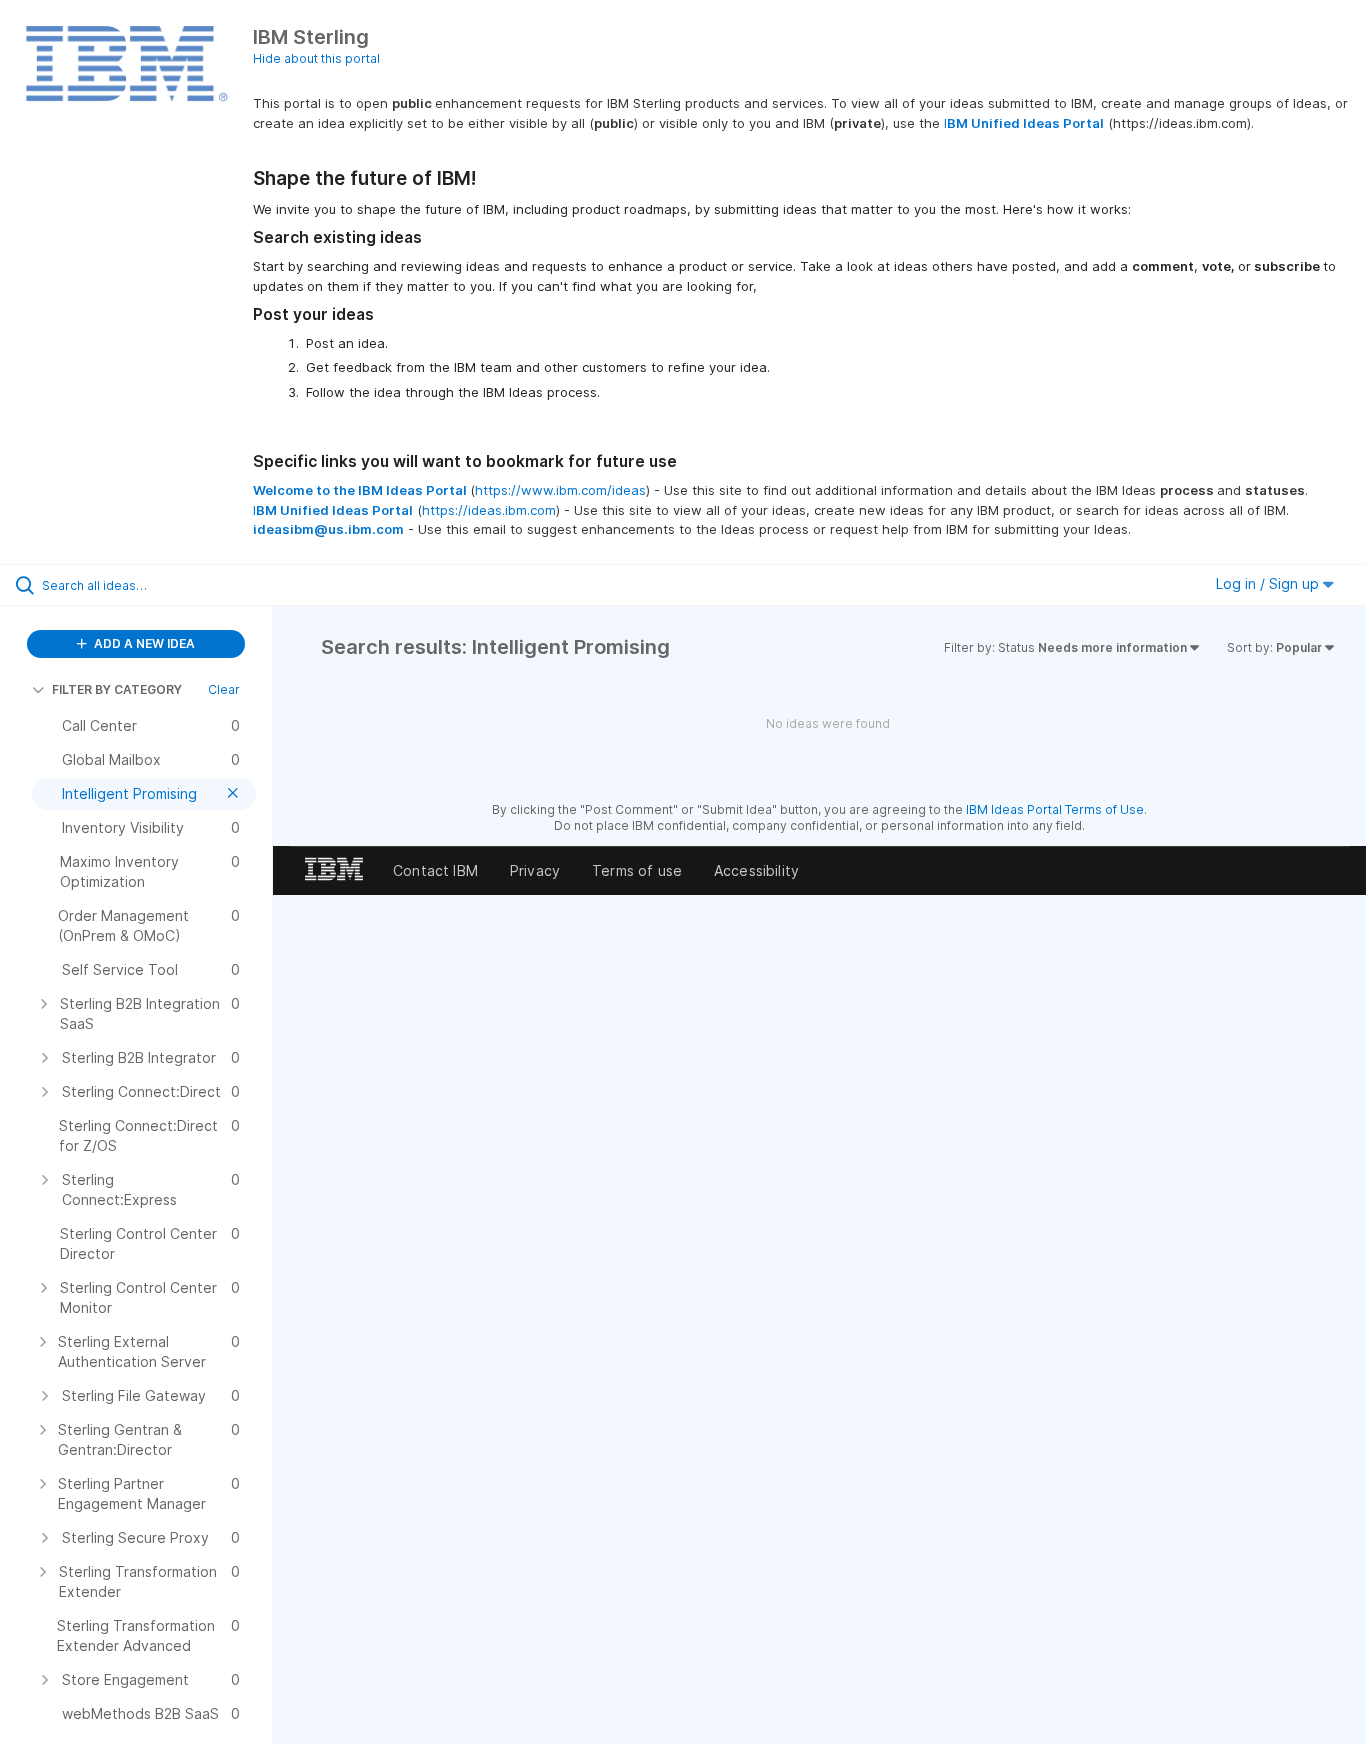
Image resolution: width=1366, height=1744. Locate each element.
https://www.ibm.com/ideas (560, 490)
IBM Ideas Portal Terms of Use (1055, 809)
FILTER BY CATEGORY (117, 689)
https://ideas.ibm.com (489, 510)
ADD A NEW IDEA (143, 643)
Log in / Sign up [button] (1269, 583)
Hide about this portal (316, 58)
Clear (224, 689)
